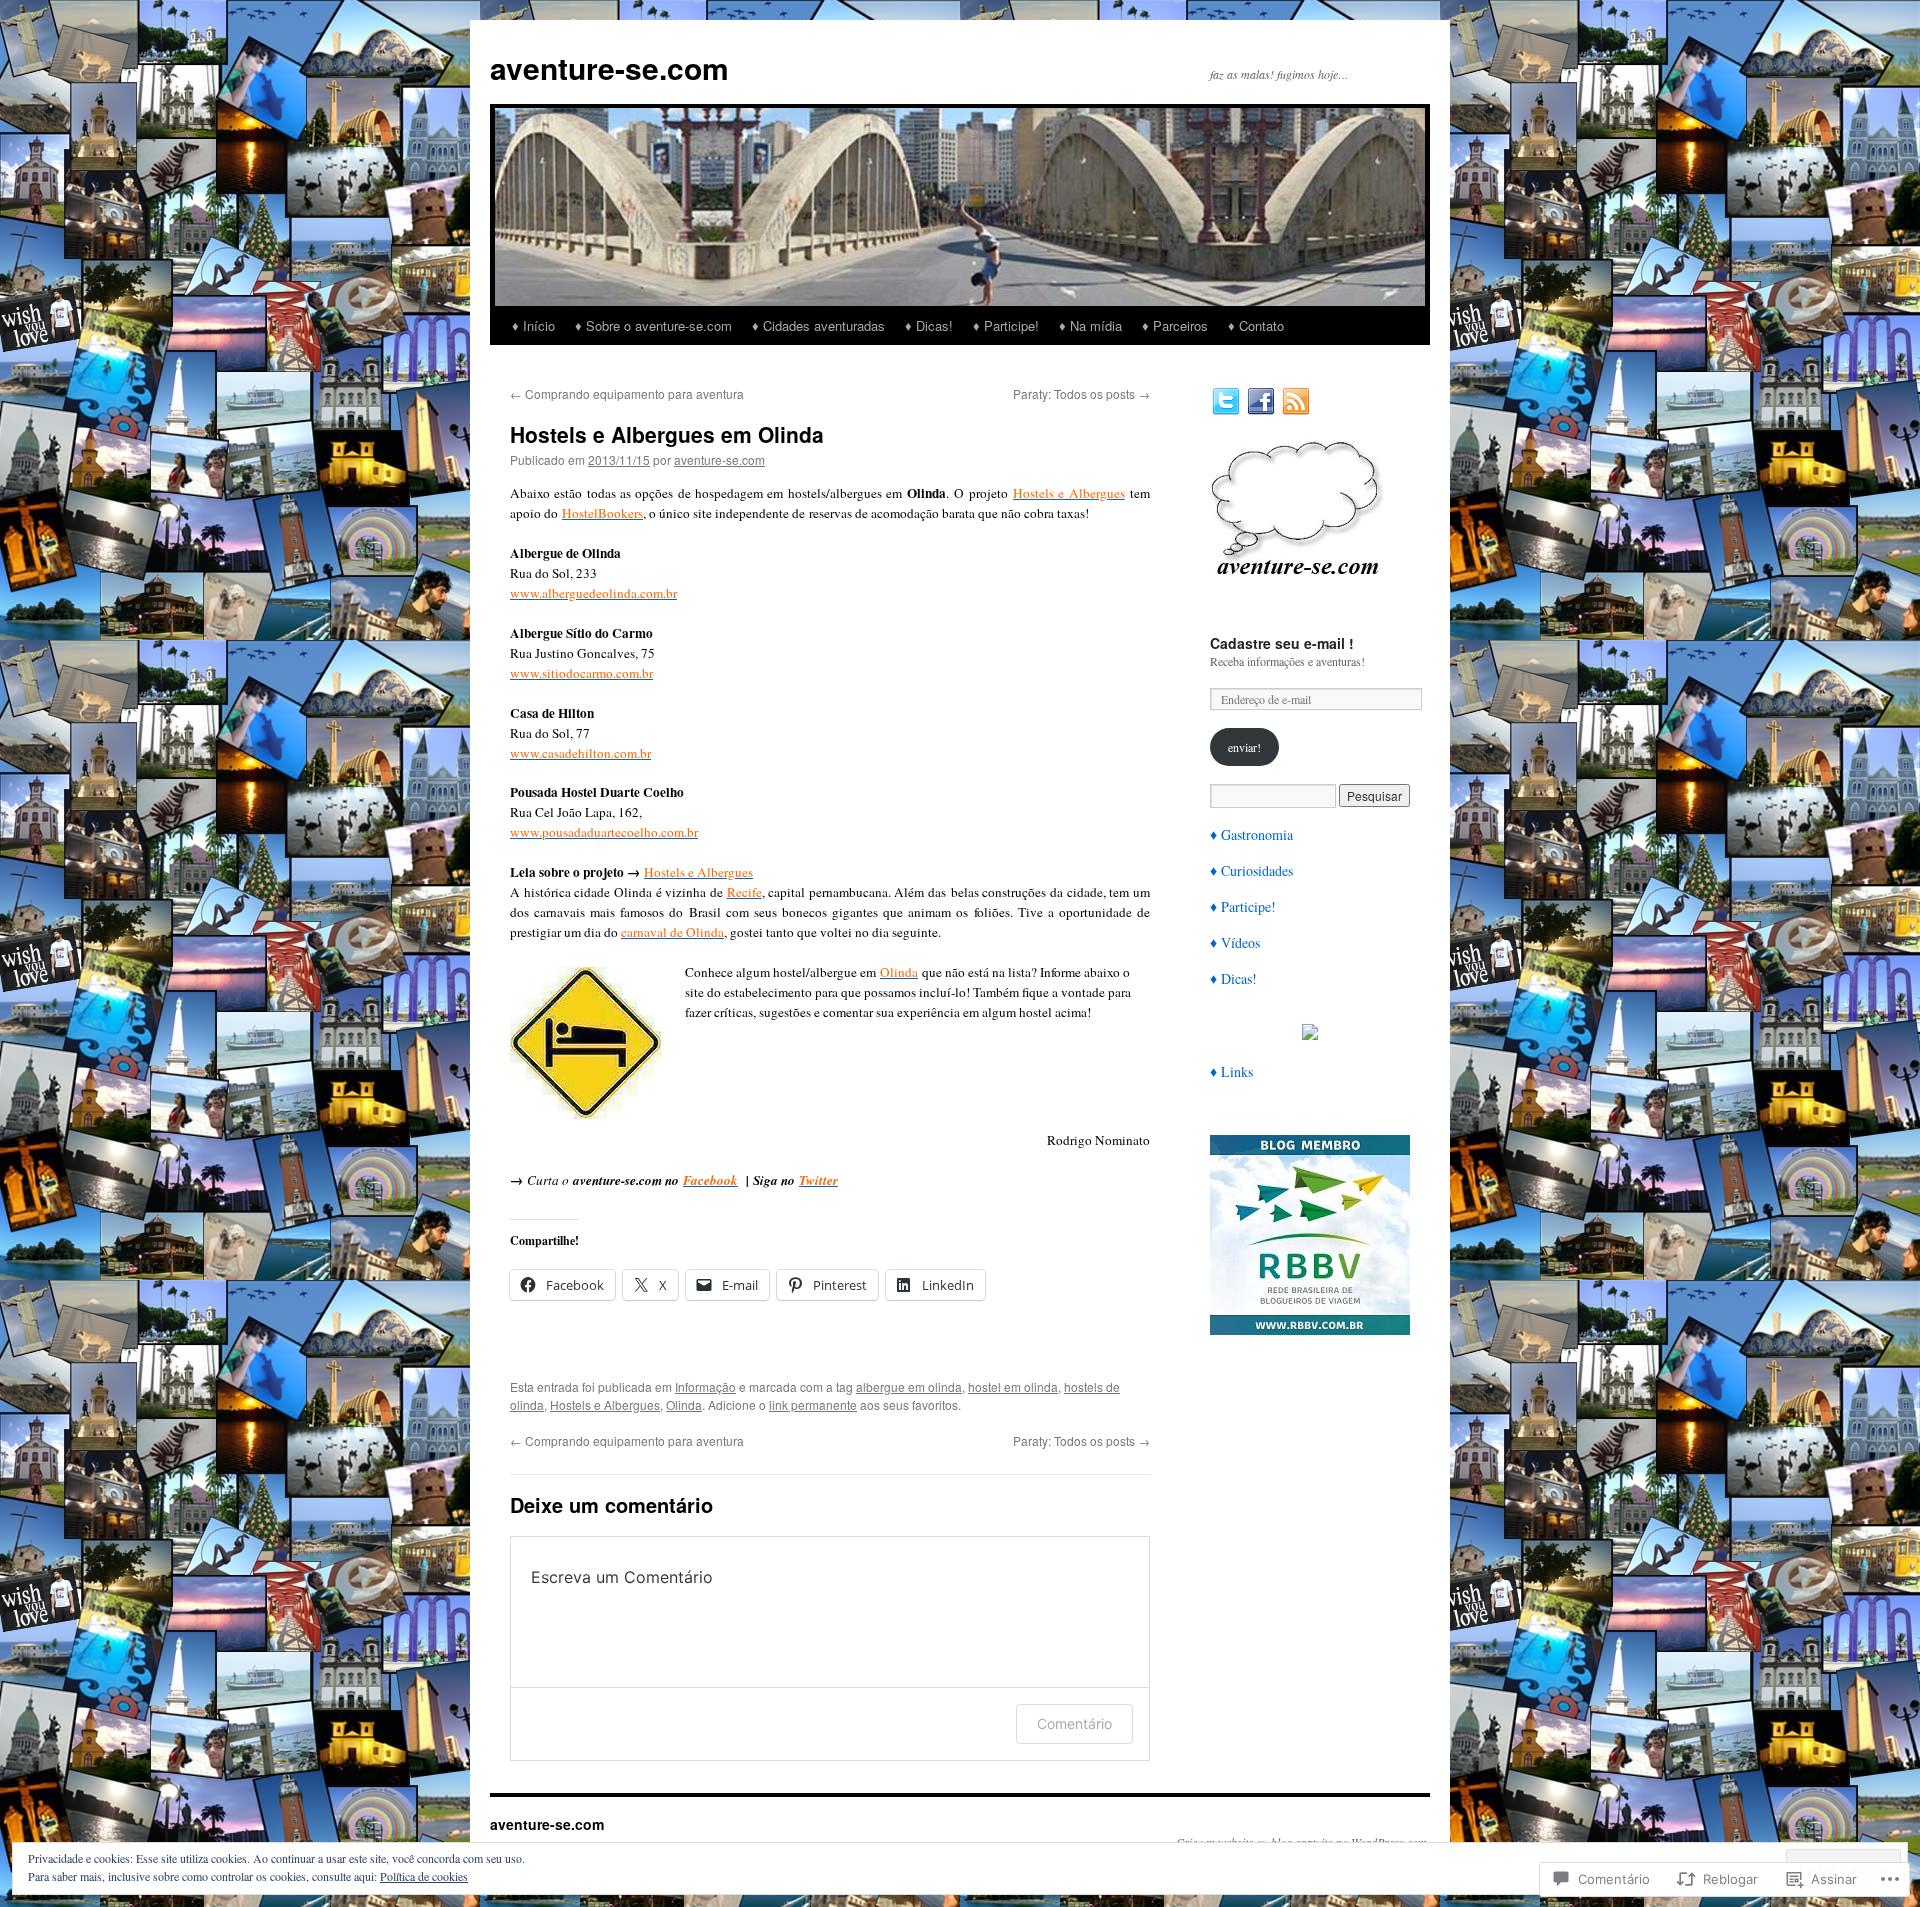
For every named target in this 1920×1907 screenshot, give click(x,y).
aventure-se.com (609, 67)
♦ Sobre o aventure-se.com (653, 325)
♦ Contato (1256, 325)
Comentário (1074, 1723)
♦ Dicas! (929, 325)
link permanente (813, 1404)
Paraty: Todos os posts (1081, 393)
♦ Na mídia (1090, 325)
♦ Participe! (1006, 325)
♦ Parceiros (1175, 325)
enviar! (1244, 747)
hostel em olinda (1013, 1386)
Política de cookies (424, 1876)
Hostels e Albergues (605, 1404)
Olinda (684, 1404)
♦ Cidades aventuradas (818, 325)
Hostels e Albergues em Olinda (667, 434)
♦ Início (533, 325)
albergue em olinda (909, 1386)
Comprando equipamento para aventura (627, 393)
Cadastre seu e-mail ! (1282, 643)
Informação (705, 1386)
